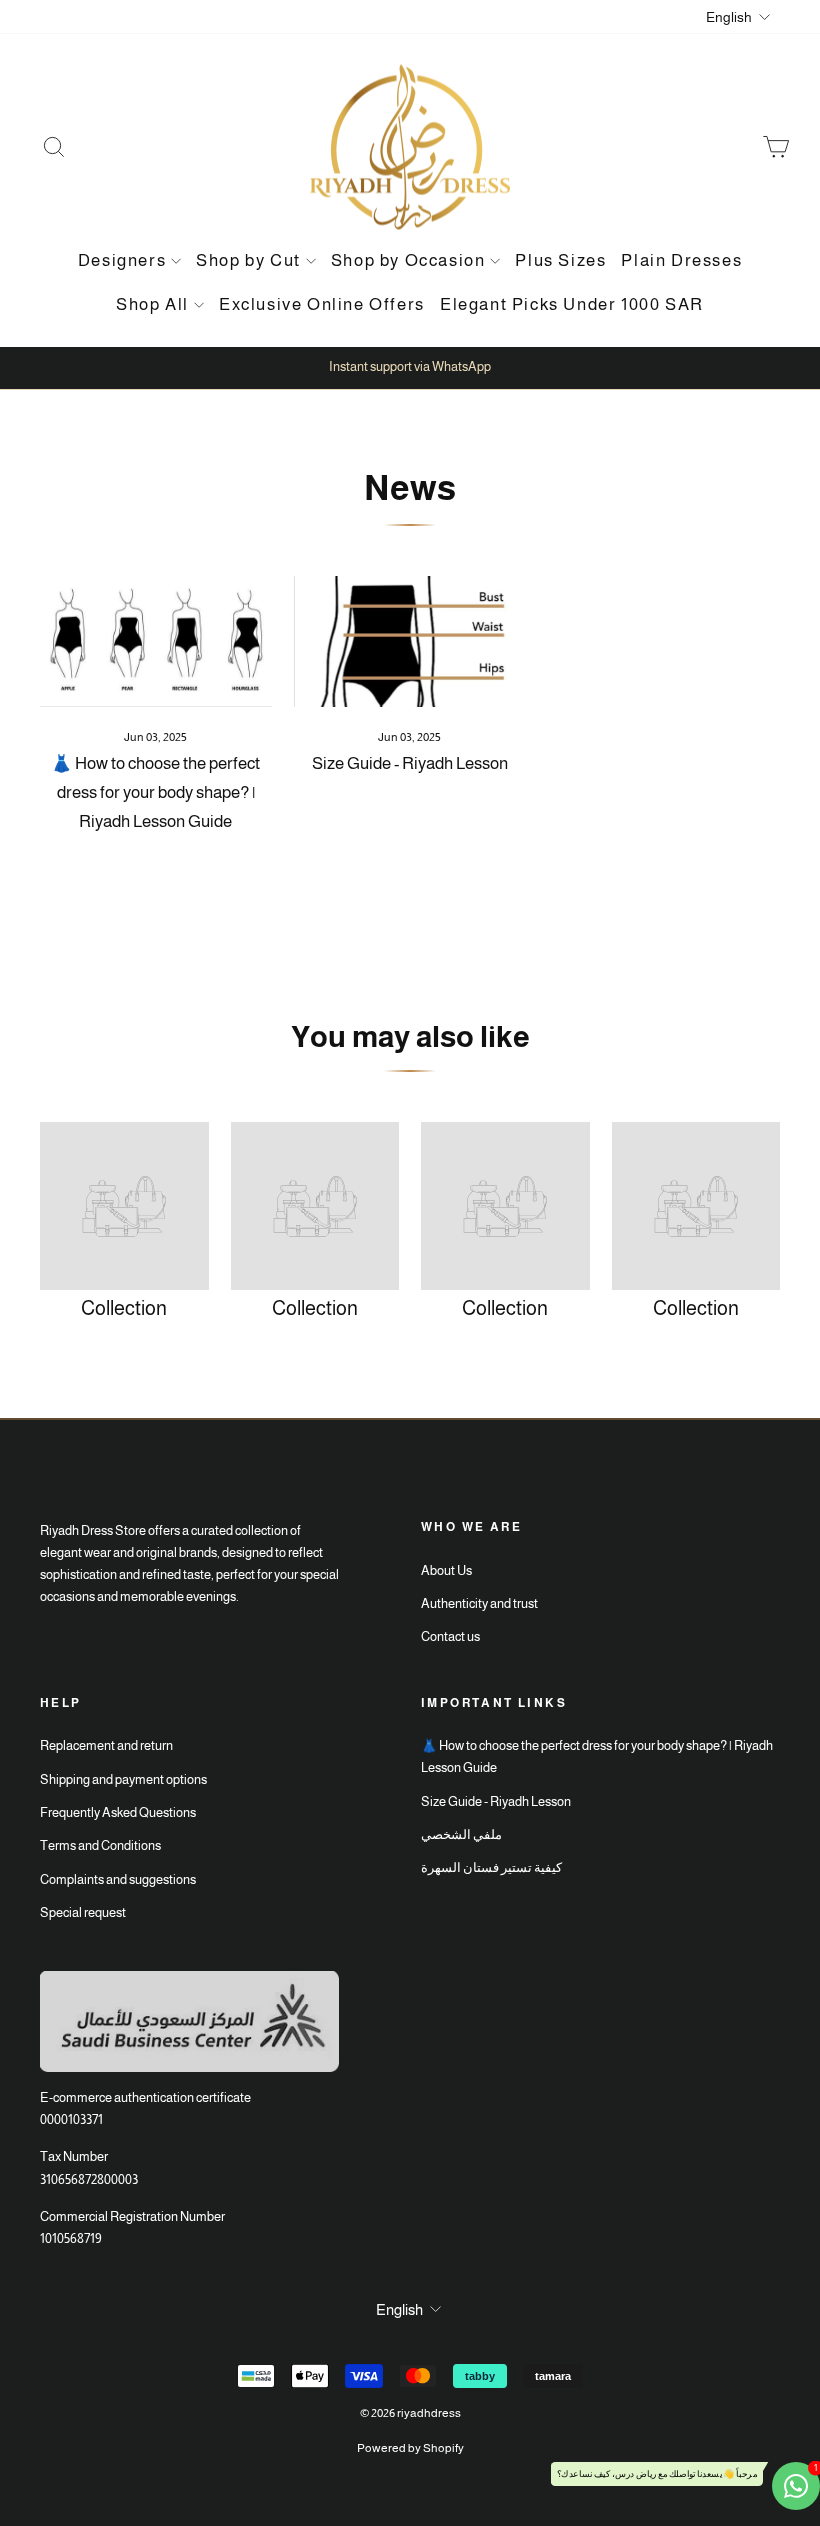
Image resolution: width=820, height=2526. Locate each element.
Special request (83, 1912)
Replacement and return (106, 1745)
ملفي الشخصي (461, 1834)
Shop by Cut (248, 260)
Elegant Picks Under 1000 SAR (572, 304)
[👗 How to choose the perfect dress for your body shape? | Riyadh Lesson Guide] (156, 641)
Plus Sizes (560, 260)
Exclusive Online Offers (322, 304)
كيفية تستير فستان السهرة (491, 1867)
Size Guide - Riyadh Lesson (410, 763)
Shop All (152, 304)
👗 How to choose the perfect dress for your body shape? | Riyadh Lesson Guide (155, 792)
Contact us (450, 1636)
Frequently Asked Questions (118, 1812)
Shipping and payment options (123, 1779)
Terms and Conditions (100, 1845)
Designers (122, 260)
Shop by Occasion (408, 260)
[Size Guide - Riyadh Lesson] (410, 641)
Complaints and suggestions (118, 1879)
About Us (446, 1570)
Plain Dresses (681, 260)
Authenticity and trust (479, 1603)
